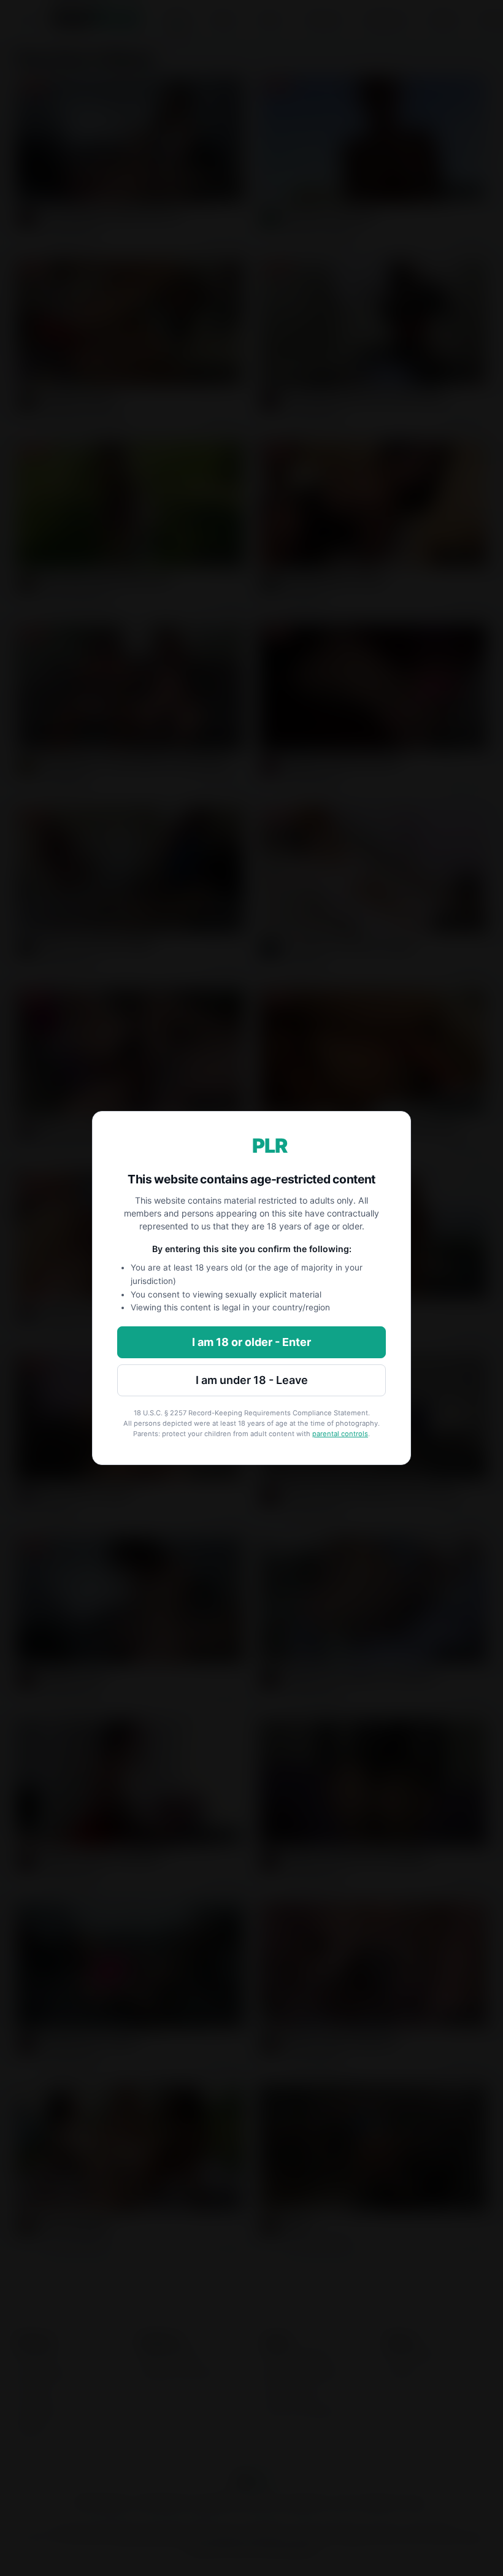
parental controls (340, 1434)
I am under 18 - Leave (252, 1380)
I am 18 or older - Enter (251, 1342)
